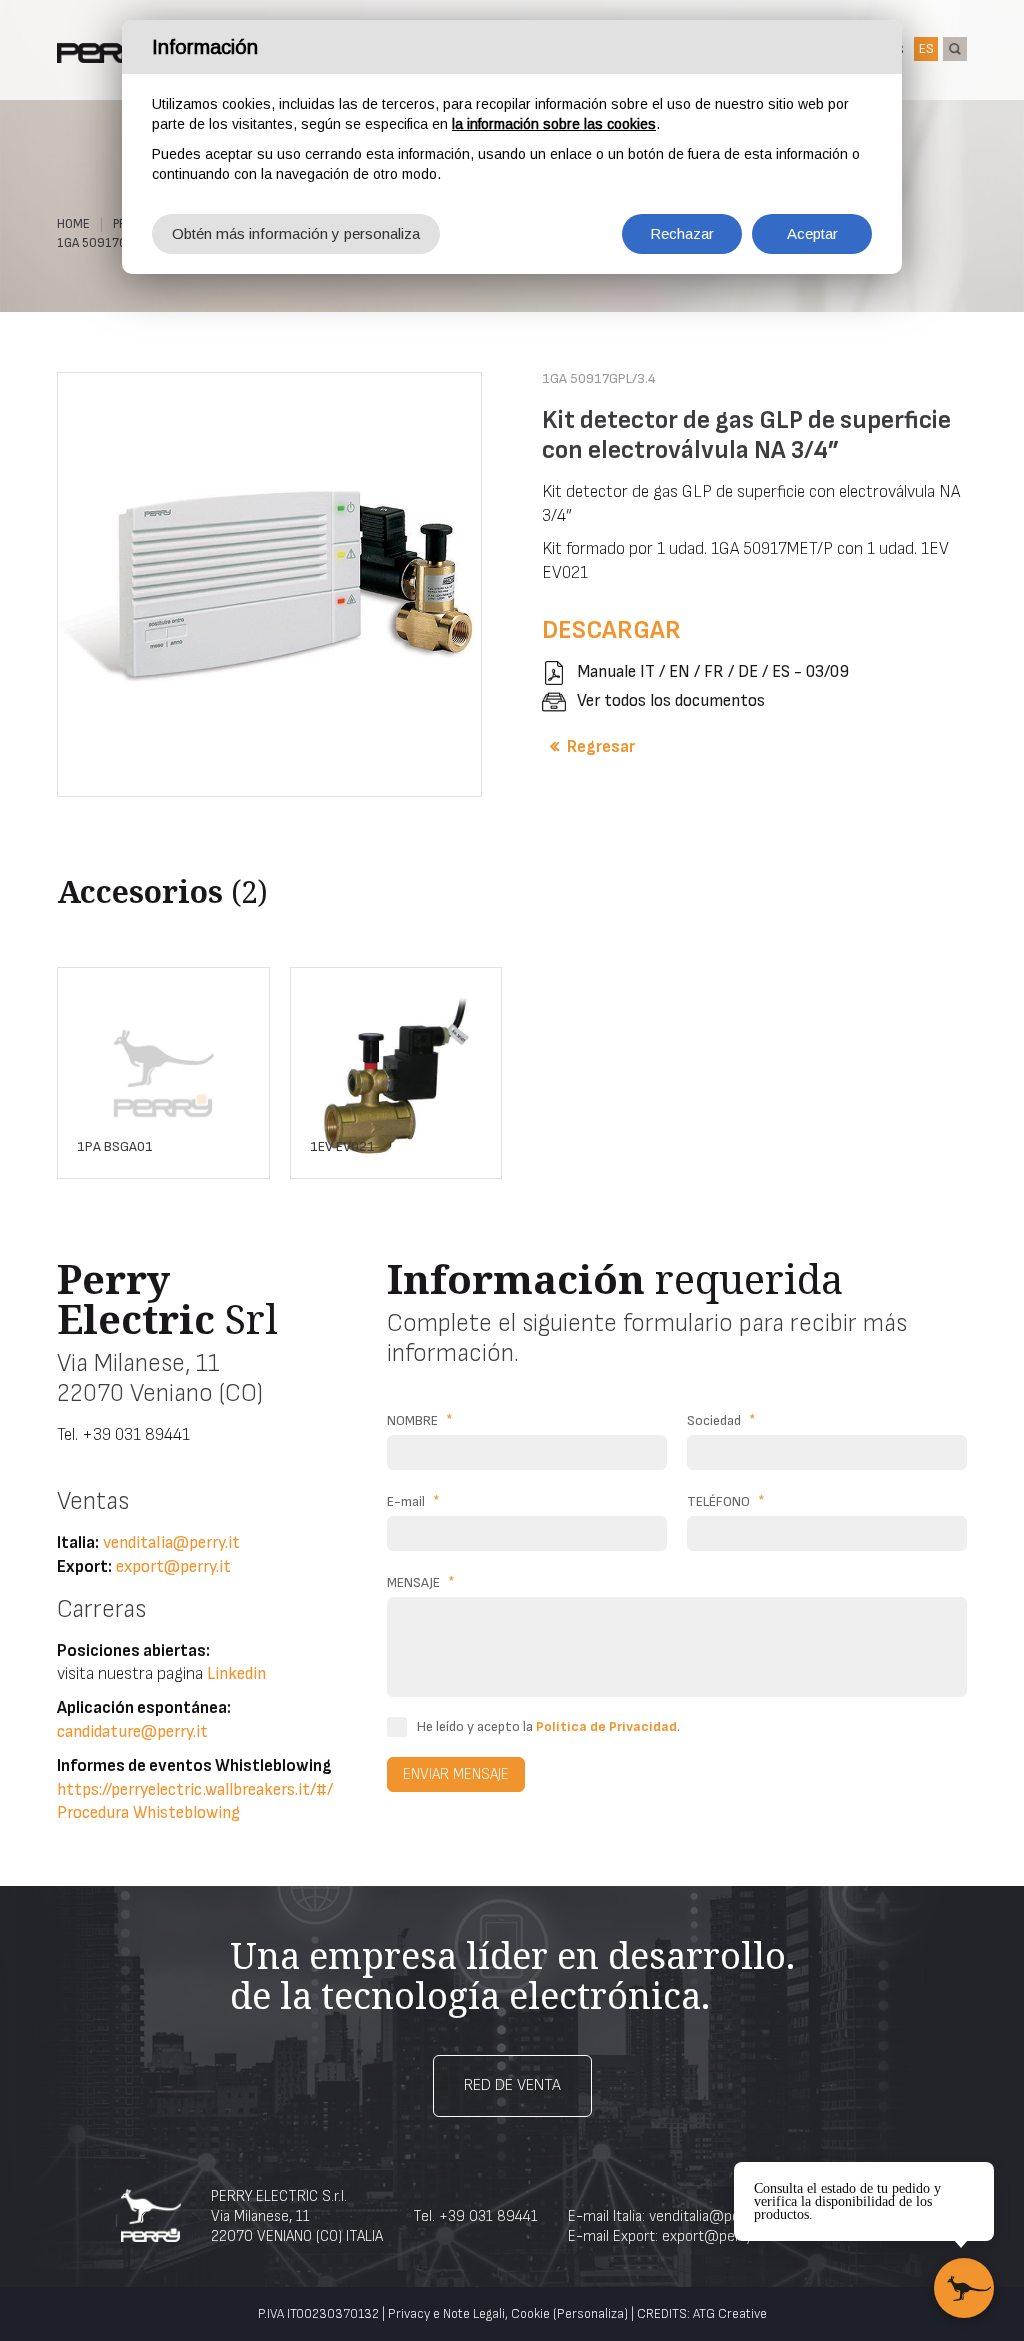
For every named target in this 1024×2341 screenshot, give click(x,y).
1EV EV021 (342, 1146)
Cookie (530, 2314)
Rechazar (682, 233)
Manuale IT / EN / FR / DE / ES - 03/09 (713, 672)
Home (73, 224)
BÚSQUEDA (955, 49)
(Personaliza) (590, 2314)
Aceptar (812, 233)
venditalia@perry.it (171, 1543)
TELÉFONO (726, 1501)
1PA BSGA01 (115, 1146)
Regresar (601, 747)
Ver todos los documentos (671, 701)
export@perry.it (173, 1567)
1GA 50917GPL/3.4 (109, 243)
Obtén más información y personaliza (296, 233)
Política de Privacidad (606, 1726)
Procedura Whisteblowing (148, 1813)
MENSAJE (421, 1582)
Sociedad (721, 1420)
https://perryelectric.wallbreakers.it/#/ (195, 1790)
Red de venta (512, 2085)
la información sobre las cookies (554, 124)
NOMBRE (420, 1420)
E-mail (413, 1501)
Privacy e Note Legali (446, 2314)
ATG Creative (730, 2314)
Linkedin (236, 1674)
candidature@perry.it (132, 1732)
